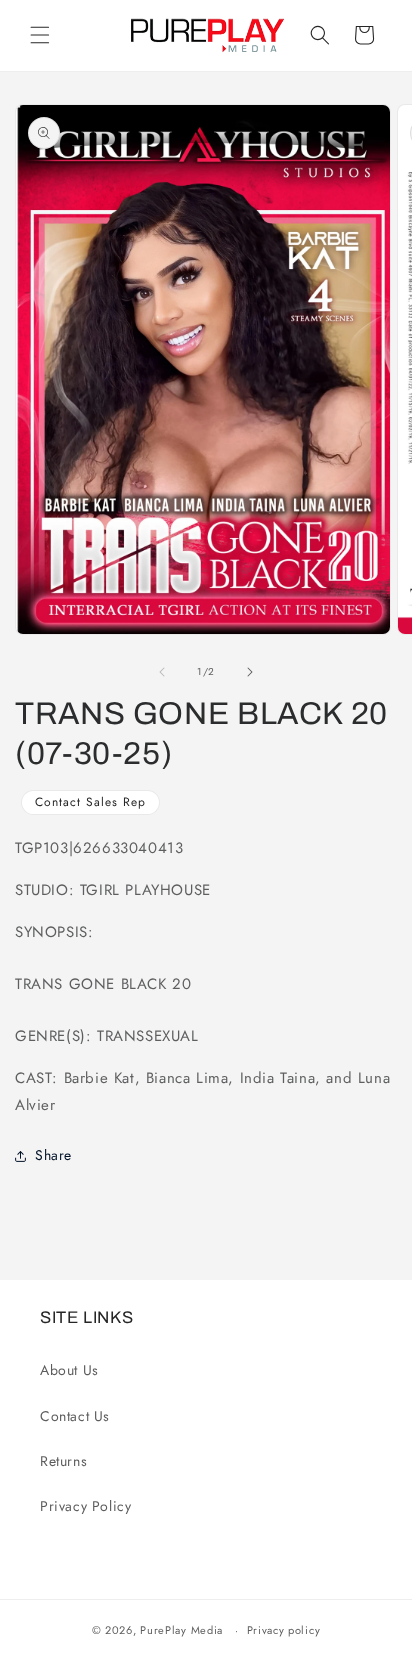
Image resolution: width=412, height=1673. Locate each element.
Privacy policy (284, 1630)
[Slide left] (162, 672)
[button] (40, 35)
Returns (63, 1461)
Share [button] (53, 1155)
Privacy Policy (85, 1506)
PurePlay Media (181, 1630)
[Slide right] (250, 672)
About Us (69, 1370)
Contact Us (75, 1416)
